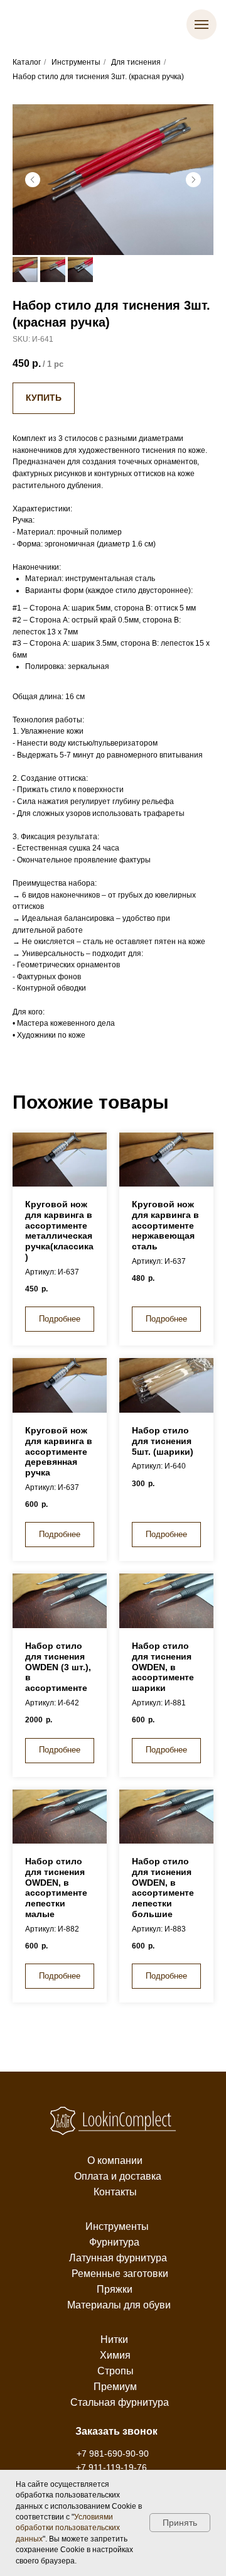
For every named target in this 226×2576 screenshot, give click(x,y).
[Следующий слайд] (193, 180)
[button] (116, 2432)
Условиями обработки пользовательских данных (68, 2528)
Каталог (27, 62)
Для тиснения (136, 62)
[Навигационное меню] (202, 24)
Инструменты (76, 62)
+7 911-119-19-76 (111, 2467)
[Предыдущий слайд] (33, 180)
